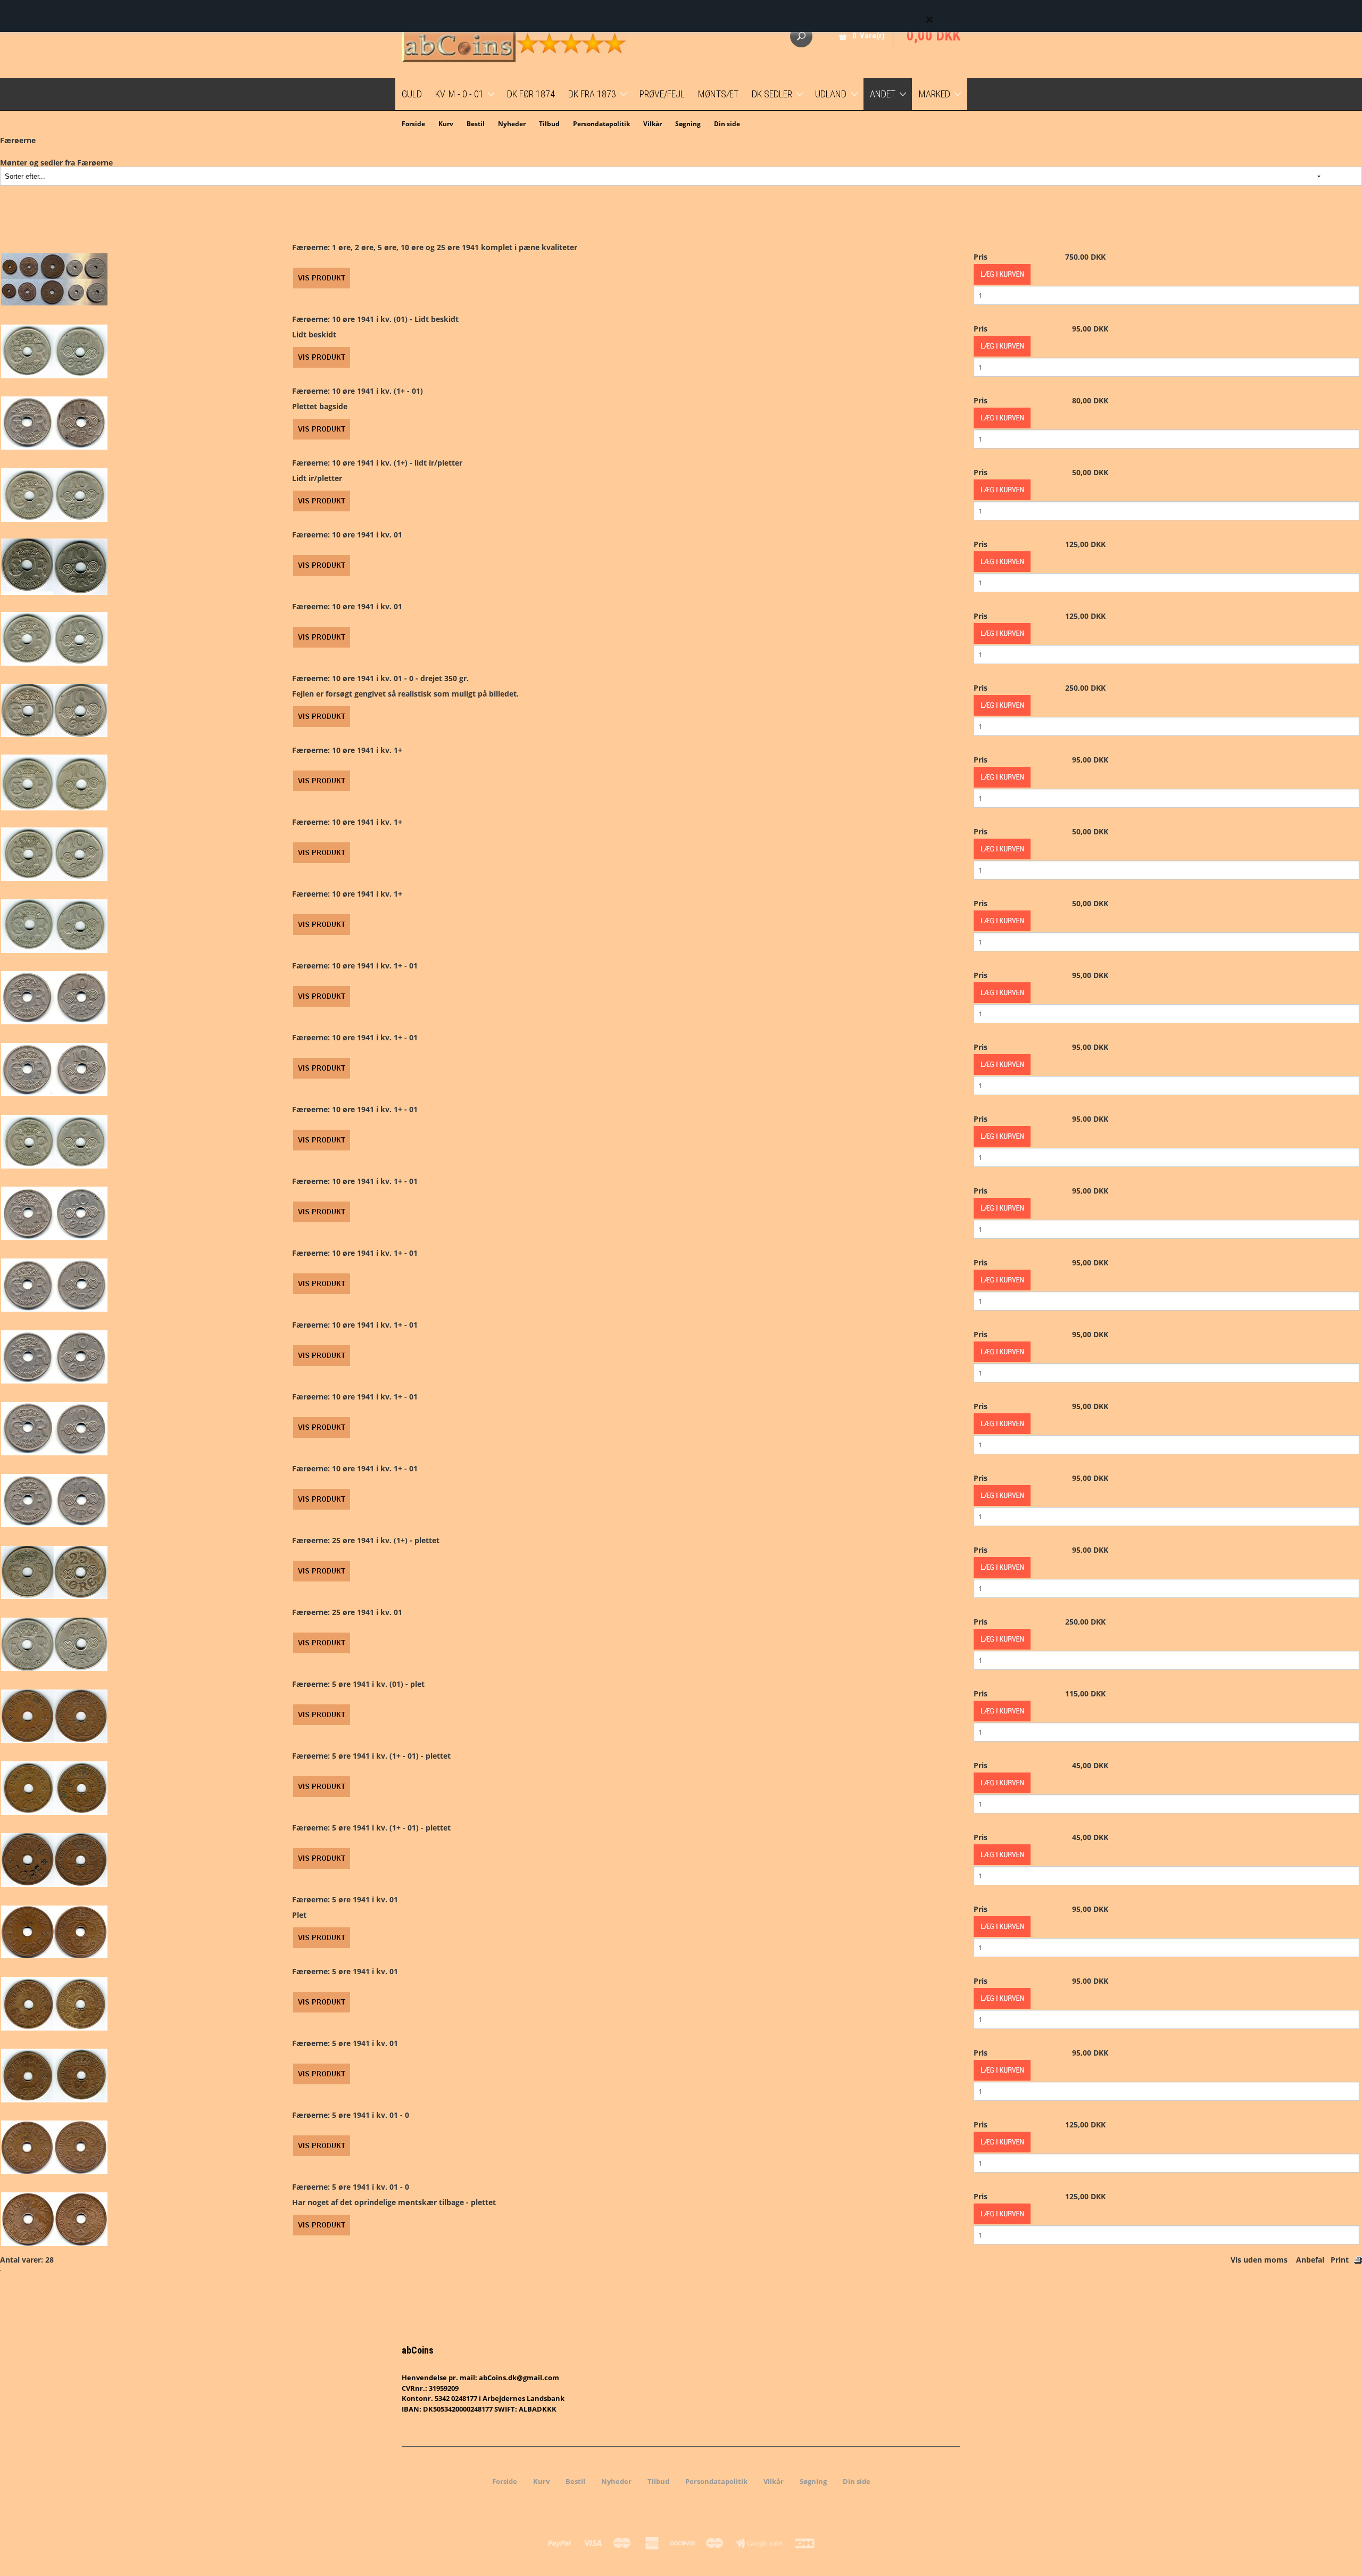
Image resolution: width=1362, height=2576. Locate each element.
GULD (412, 94)
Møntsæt (718, 94)
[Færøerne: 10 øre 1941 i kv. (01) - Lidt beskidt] (54, 350)
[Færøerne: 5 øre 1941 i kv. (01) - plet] (54, 1715)
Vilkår (653, 124)
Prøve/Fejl (662, 94)
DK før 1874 (531, 94)
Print (1340, 2260)
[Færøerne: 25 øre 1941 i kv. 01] (54, 1643)
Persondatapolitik (601, 124)
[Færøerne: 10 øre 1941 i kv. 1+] (54, 781)
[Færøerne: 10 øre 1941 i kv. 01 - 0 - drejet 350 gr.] (54, 710)
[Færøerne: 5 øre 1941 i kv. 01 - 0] (54, 2146)
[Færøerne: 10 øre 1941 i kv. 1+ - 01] (54, 997)
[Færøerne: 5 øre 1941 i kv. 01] (54, 1931)
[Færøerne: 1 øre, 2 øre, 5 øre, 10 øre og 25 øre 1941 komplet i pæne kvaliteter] (54, 279)
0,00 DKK (933, 36)
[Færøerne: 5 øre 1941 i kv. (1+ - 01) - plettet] (54, 1787)
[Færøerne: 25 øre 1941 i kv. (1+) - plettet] (54, 1572)
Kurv (446, 124)
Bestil (476, 124)
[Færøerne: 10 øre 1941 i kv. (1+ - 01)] (54, 422)
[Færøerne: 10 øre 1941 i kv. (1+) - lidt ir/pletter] (54, 494)
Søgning (688, 124)
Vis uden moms (1259, 2260)
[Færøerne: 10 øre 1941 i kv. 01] (54, 566)
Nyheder (512, 124)
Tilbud (549, 124)
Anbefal (1310, 2260)
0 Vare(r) (869, 36)
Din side (727, 124)
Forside (413, 124)
